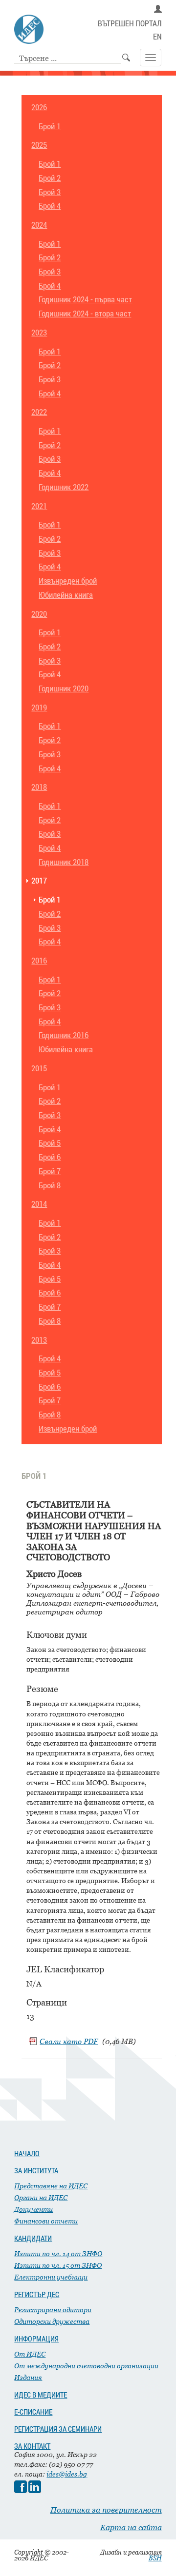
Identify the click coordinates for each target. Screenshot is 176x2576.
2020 (39, 614)
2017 (39, 881)
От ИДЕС (30, 2354)
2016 (39, 961)
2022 (39, 412)
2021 (39, 506)
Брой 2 (50, 178)
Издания (28, 2377)
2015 (39, 1069)
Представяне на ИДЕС (51, 2186)
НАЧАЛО (27, 2153)
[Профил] (158, 9)
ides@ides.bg (67, 2474)
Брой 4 (50, 206)
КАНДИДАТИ (33, 2238)
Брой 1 (50, 127)
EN (157, 37)
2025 (39, 145)
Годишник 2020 (64, 689)
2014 (39, 1204)
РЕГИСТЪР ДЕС (37, 2294)
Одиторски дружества (52, 2321)
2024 (39, 225)
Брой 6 (50, 1157)
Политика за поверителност (106, 2510)
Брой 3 (50, 192)
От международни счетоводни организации (86, 2366)
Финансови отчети (46, 2221)
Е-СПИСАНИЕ (33, 2412)
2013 (39, 1340)
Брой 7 (50, 1171)
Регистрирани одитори (53, 2310)
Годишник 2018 (64, 862)
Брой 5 (50, 1143)
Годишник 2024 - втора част (85, 314)
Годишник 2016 (64, 1035)
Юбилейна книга (66, 595)
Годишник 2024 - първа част (85, 300)
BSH (155, 2558)
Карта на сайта (131, 2527)
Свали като (69, 2041)
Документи (33, 2209)
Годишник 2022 (64, 487)
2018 (39, 787)
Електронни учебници (51, 2277)
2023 (39, 333)
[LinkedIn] (35, 2490)
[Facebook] (21, 2490)
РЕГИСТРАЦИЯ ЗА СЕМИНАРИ (58, 2429)
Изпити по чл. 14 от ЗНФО (58, 2253)
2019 (39, 708)
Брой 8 (50, 1186)
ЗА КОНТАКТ (32, 2446)
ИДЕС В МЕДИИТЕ (41, 2395)
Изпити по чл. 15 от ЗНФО (58, 2265)
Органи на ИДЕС (41, 2197)
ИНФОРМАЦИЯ (36, 2339)
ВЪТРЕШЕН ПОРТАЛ (130, 24)
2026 (39, 108)
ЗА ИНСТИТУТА (36, 2170)
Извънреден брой (68, 581)
